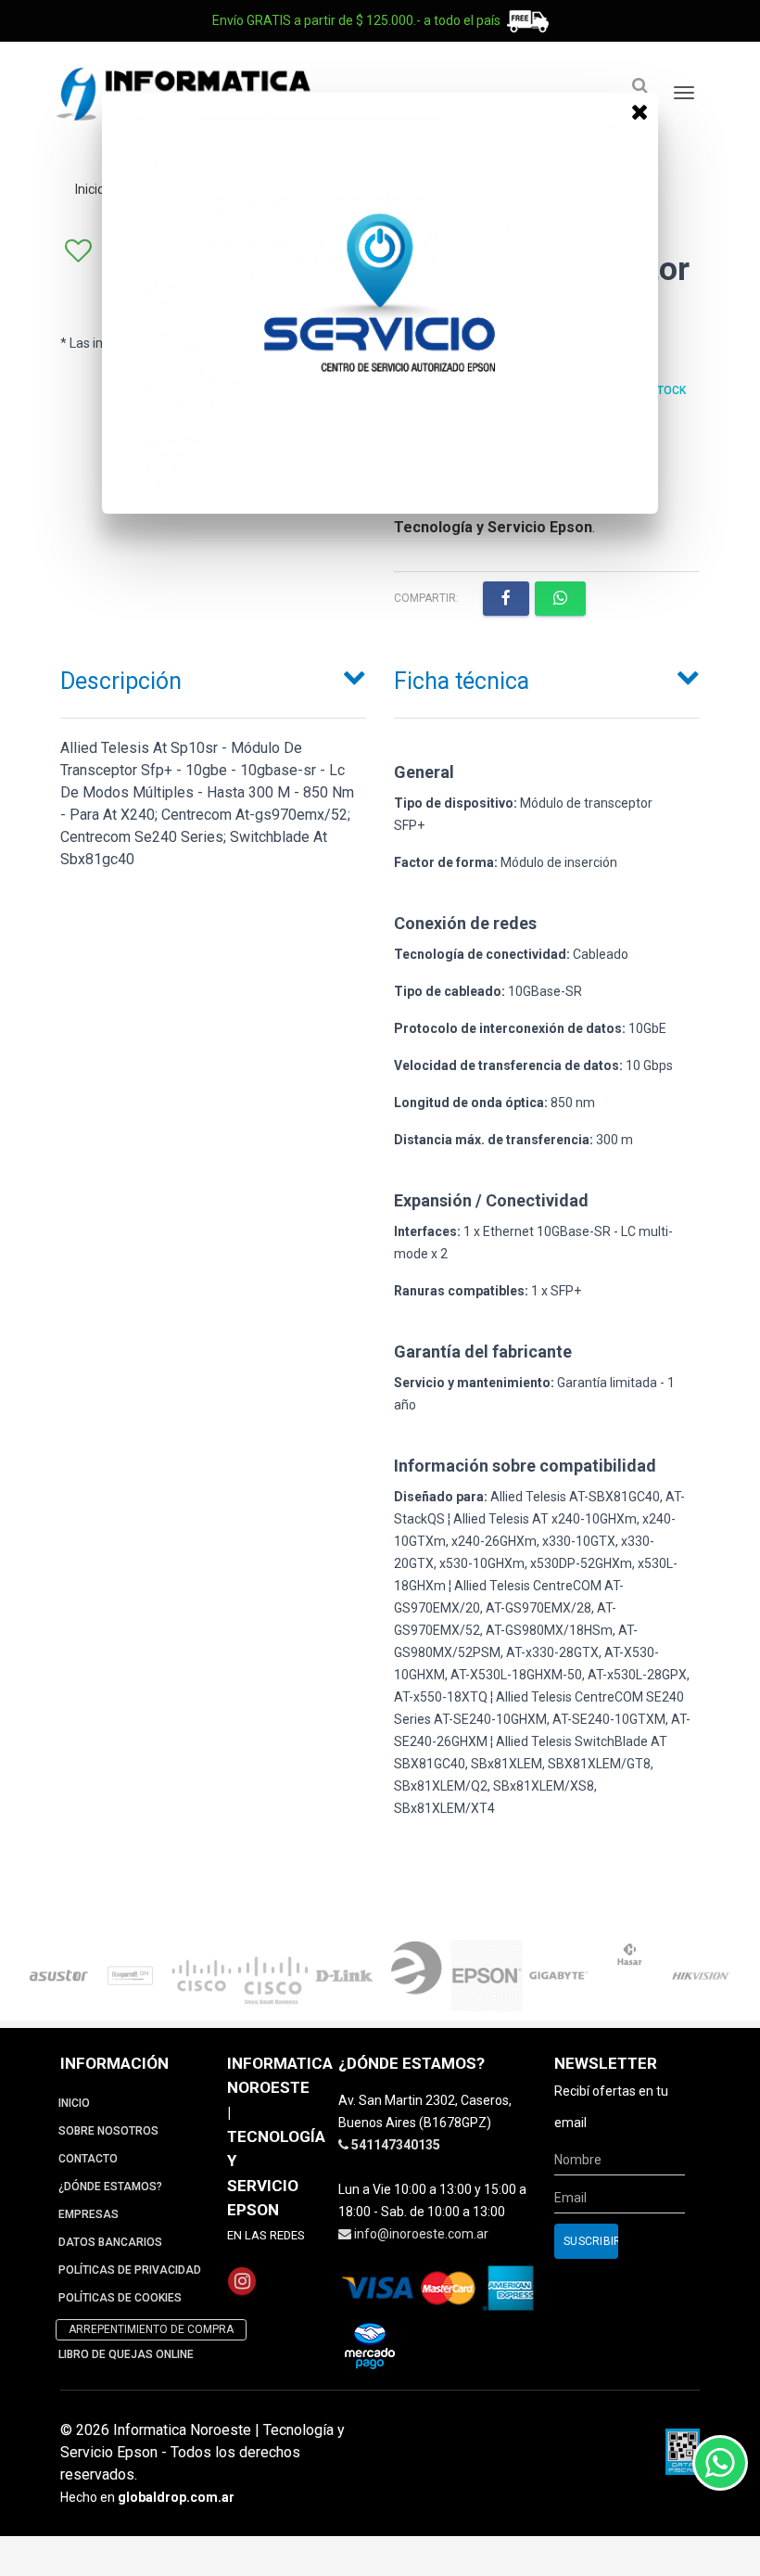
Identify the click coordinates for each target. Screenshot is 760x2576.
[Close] (640, 111)
